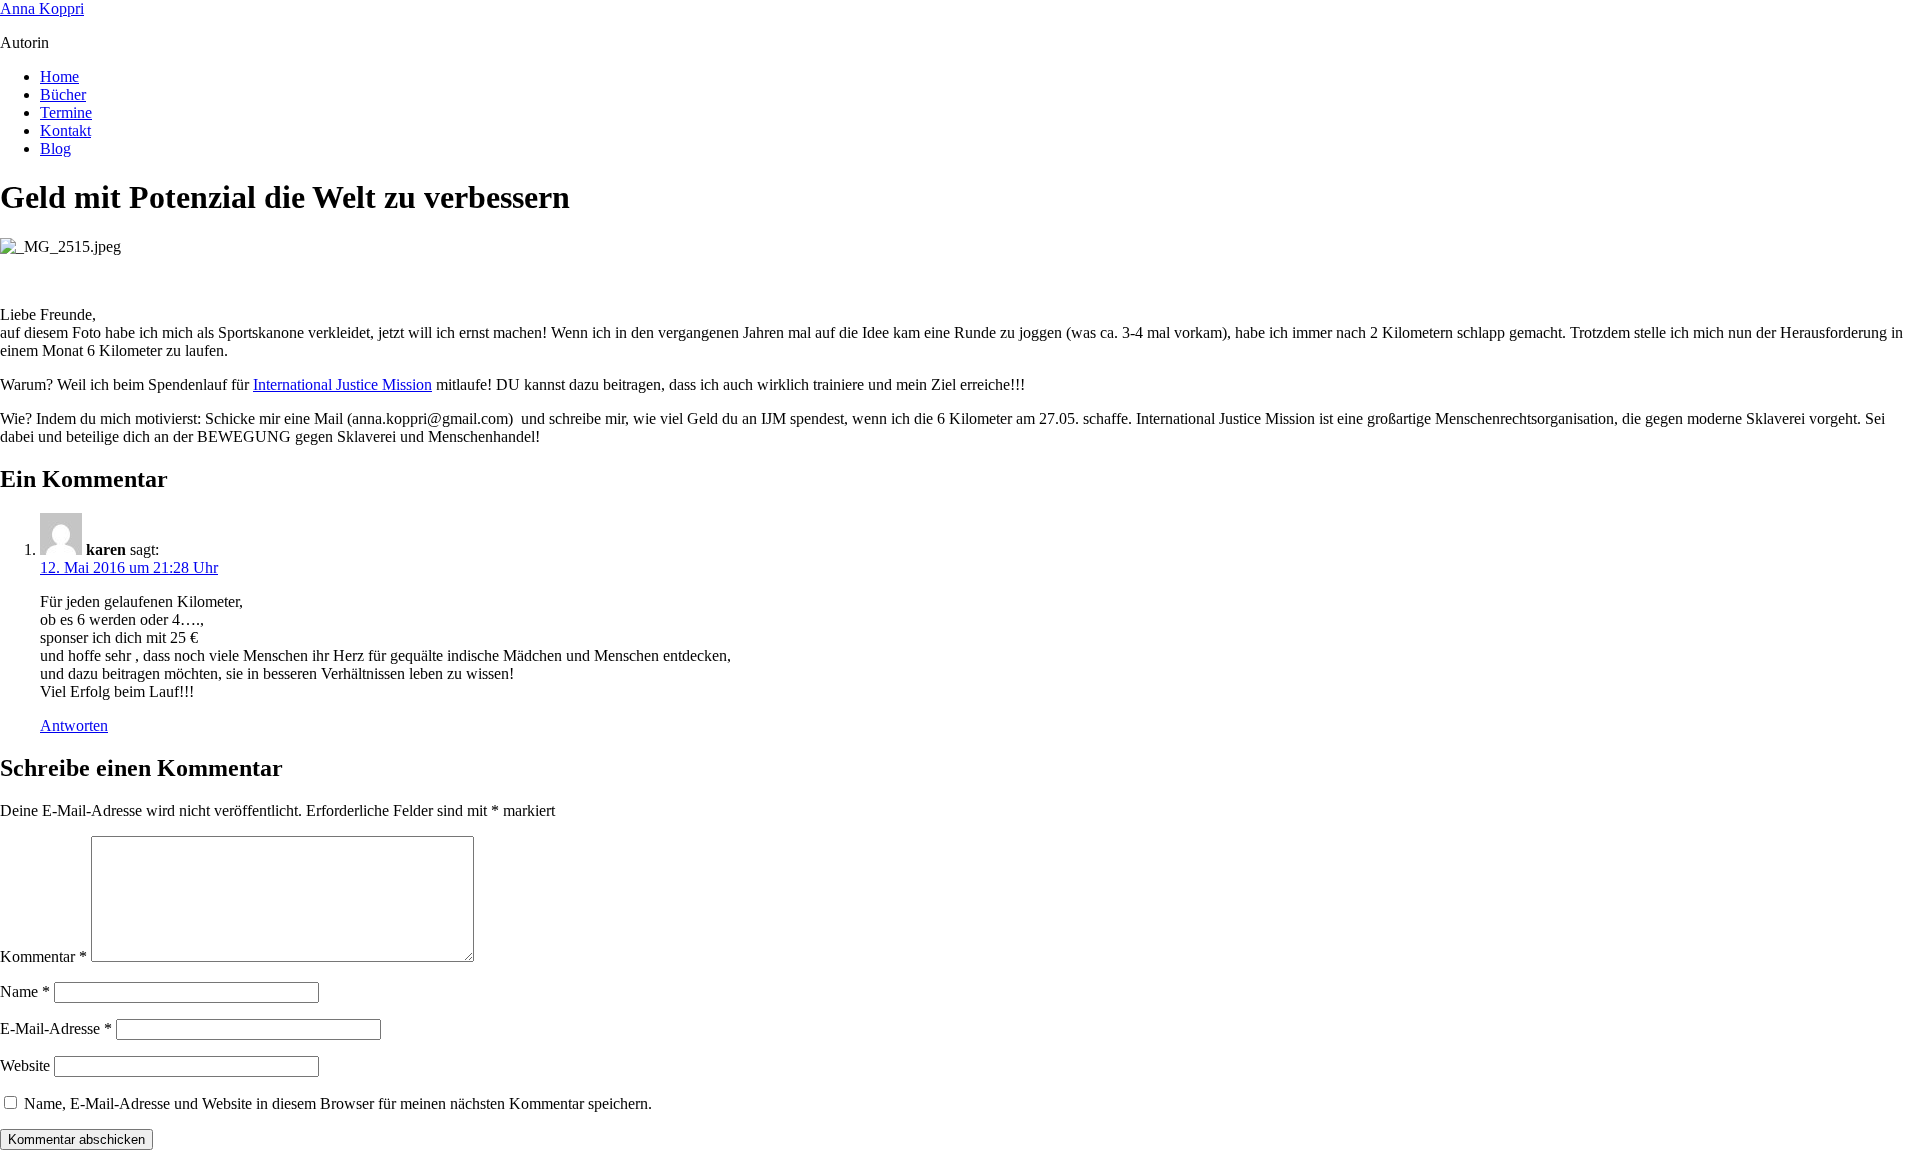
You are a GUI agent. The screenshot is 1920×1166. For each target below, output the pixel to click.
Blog (55, 148)
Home (59, 76)
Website (25, 1065)
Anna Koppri (42, 8)
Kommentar (43, 956)
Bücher (63, 94)
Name (25, 991)
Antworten (74, 725)
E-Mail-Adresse (56, 1028)
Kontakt (65, 130)
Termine (66, 112)
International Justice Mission (342, 384)
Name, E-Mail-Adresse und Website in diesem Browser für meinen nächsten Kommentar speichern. (338, 1103)
